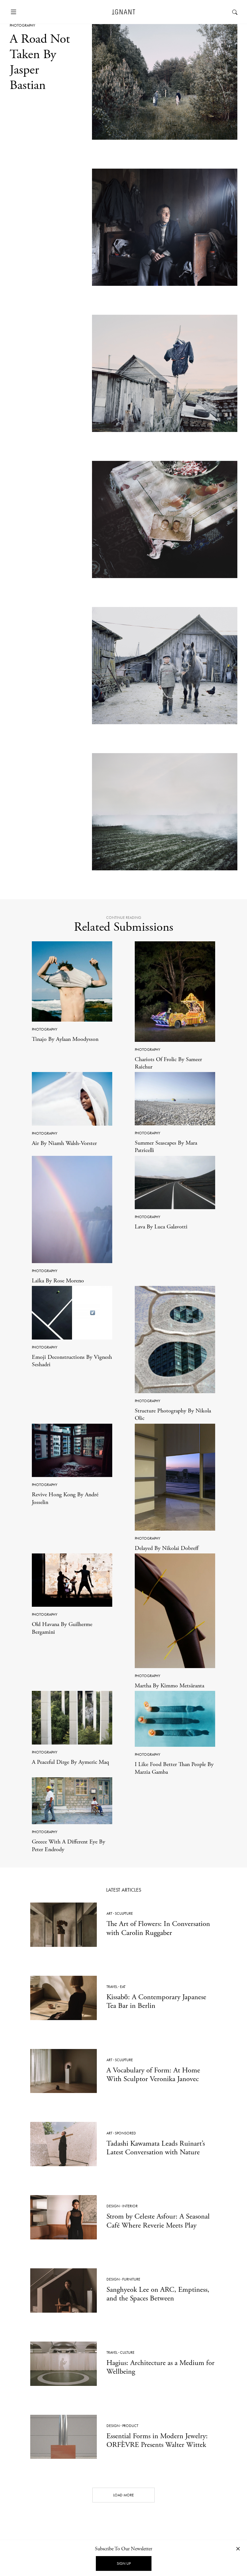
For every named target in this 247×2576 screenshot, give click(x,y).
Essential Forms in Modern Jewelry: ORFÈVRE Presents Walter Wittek (157, 2440)
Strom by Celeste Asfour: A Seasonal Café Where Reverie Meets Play (158, 2221)
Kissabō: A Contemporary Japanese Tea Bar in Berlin (156, 2001)
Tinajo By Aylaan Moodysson (65, 1039)
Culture (127, 2352)
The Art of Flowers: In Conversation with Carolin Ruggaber (158, 1928)
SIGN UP (124, 2563)
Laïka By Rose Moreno (58, 1281)
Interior (130, 2206)
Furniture (131, 2279)
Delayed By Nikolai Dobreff (167, 1548)
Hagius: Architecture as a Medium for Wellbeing (160, 2367)
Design (113, 2206)
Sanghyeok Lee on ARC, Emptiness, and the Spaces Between (158, 2294)
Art (109, 1913)
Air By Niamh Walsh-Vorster (64, 1143)
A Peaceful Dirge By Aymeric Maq (70, 1762)
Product (130, 2426)
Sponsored (125, 2133)
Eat (123, 1987)
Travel (112, 1987)
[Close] (238, 2549)
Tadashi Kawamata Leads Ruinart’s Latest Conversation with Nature (156, 2148)
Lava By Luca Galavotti (161, 1227)
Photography (22, 25)
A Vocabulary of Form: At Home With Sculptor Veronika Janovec (153, 2075)
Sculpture (124, 1913)
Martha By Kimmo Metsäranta (169, 1686)
